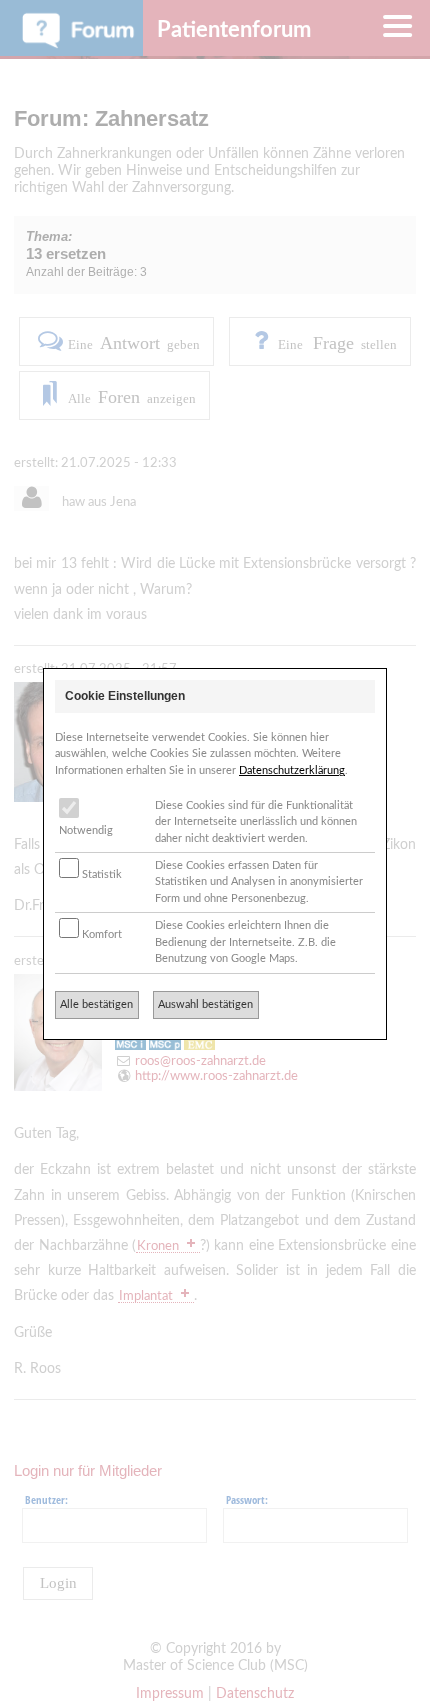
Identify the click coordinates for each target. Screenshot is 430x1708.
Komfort (100, 934)
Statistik (100, 874)
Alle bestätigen (96, 1004)
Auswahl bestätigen (205, 1004)
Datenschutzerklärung (292, 770)
